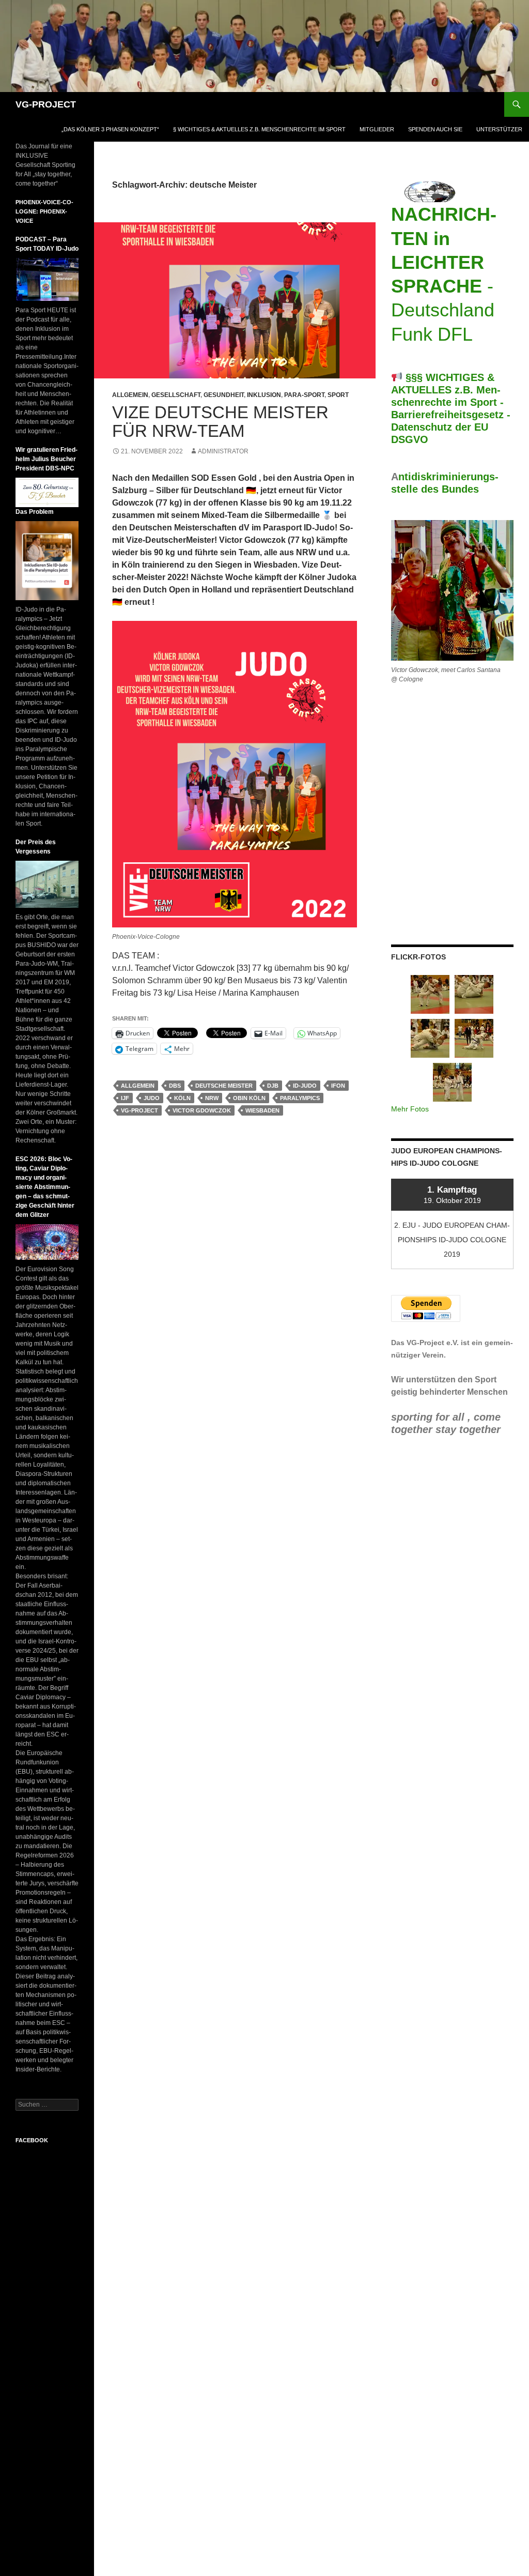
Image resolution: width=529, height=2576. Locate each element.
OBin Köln (249, 1098)
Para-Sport (304, 395)
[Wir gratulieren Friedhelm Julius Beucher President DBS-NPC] (47, 492)
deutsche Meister (224, 1086)
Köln (182, 1098)
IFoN (338, 1086)
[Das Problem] (47, 560)
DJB (273, 1086)
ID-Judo (305, 1086)
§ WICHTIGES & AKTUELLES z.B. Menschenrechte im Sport (259, 129)
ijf (125, 1098)
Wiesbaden (262, 1110)
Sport (338, 395)
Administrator (223, 451)
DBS (175, 1086)
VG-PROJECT (46, 104)
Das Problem (35, 512)
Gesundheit (224, 395)
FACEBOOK (32, 2140)
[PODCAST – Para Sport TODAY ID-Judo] (47, 279)
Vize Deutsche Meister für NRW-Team (220, 422)
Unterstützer (499, 129)
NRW (212, 1098)
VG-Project (139, 1110)
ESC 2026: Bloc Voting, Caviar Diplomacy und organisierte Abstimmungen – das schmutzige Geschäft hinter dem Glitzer (45, 1187)
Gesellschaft (176, 395)
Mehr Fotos (410, 1109)
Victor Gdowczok (202, 1110)
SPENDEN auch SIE (435, 129)
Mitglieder (377, 129)
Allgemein (130, 395)
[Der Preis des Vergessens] (47, 884)
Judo (152, 1098)
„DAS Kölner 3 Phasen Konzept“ (110, 129)
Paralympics (300, 1098)
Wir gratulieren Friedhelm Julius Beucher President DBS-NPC (46, 459)
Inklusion (264, 395)
